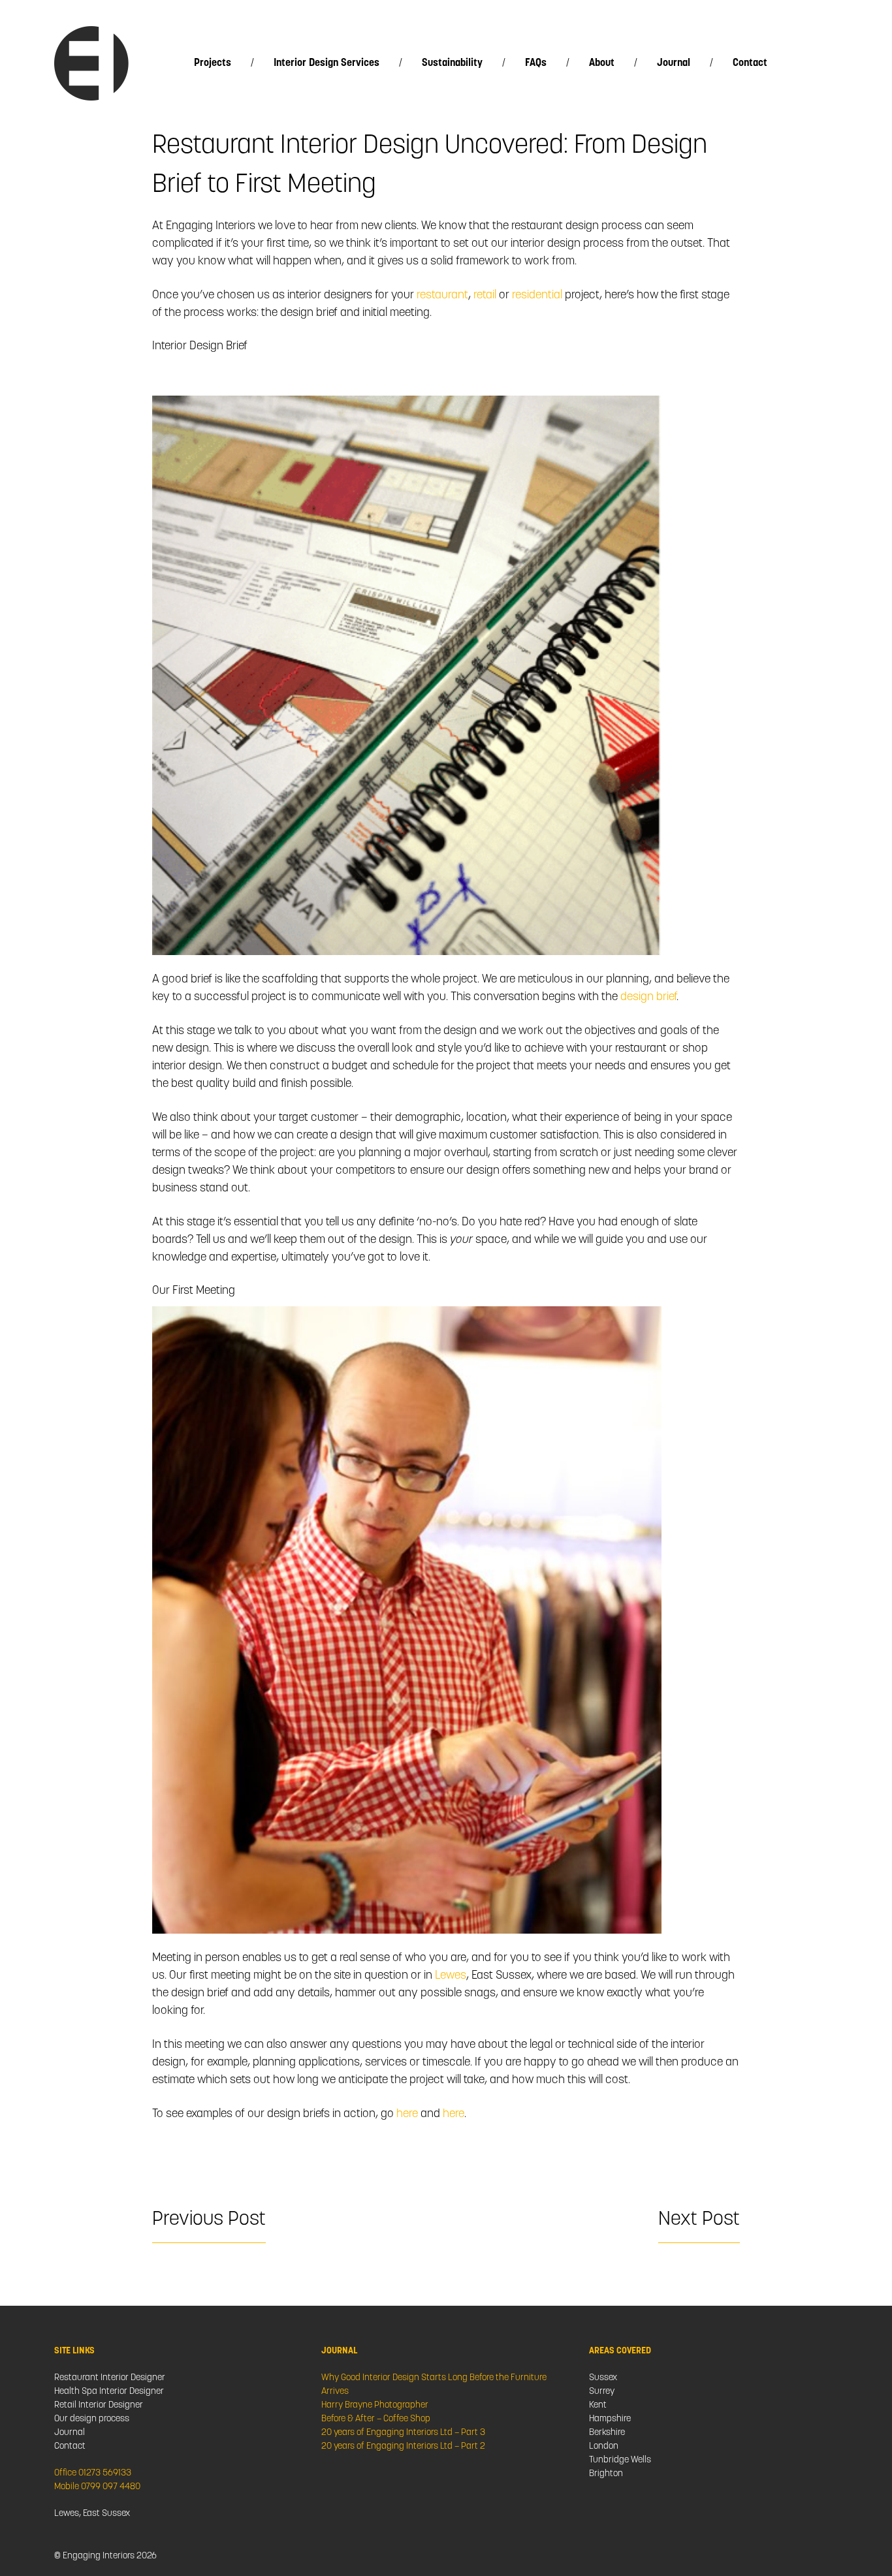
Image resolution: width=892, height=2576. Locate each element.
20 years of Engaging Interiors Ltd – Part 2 (403, 2446)
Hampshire (610, 2419)
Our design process (92, 2419)
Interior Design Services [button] (327, 63)
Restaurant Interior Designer (110, 2378)
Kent (598, 2405)
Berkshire (607, 2433)
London (604, 2446)
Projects (213, 63)
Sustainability (452, 63)
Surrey (602, 2392)
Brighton (606, 2474)
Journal (674, 63)
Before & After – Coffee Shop (376, 2419)
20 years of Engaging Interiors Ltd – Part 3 (403, 2433)
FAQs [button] (536, 63)
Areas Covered (620, 2351)
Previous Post (209, 2220)
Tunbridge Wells (620, 2460)
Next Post (699, 2220)
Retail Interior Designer (99, 2405)
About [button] (602, 63)
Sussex (603, 2378)
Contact (750, 63)
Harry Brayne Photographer (375, 2405)
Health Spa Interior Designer (109, 2392)
